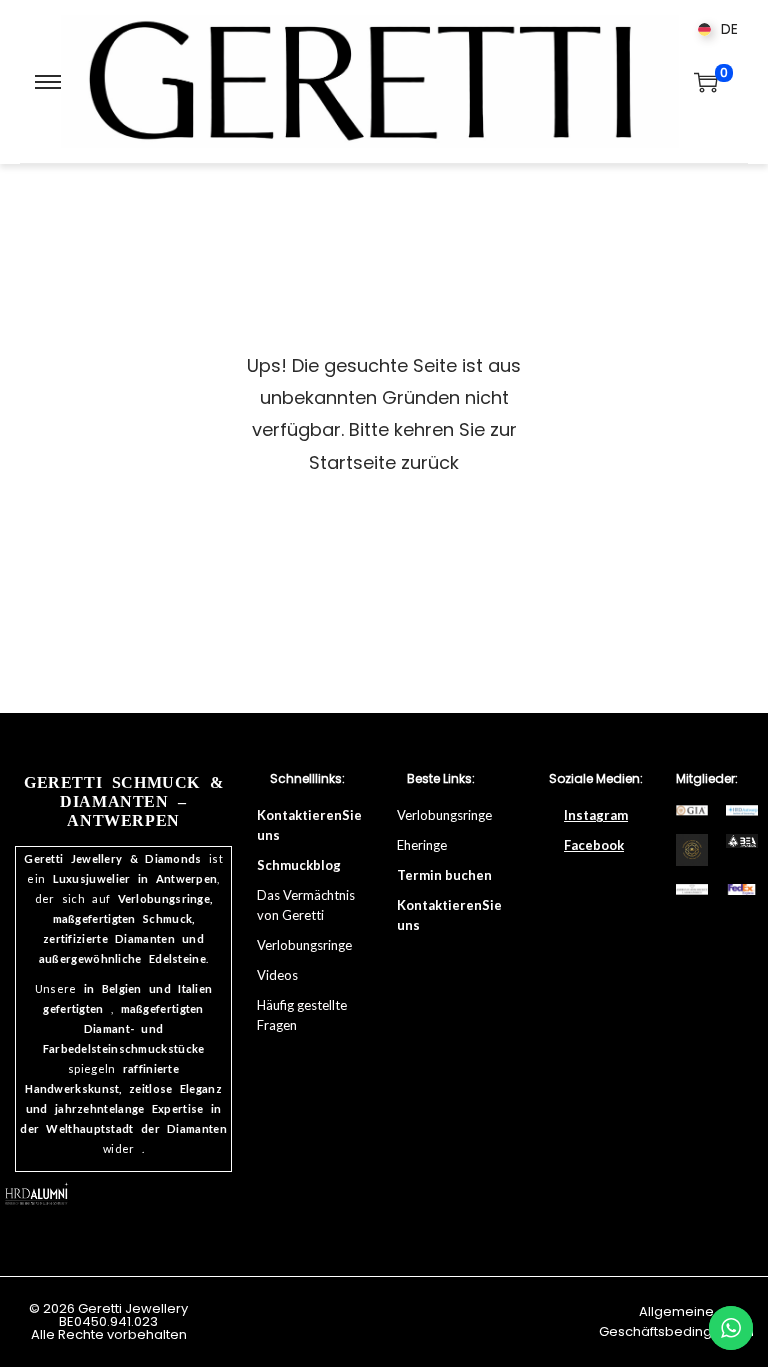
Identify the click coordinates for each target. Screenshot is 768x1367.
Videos (277, 975)
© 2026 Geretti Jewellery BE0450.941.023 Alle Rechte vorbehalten (108, 1321)
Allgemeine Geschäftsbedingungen (676, 1321)
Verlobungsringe (446, 815)
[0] (706, 82)
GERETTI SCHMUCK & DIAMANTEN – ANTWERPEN (123, 801)
